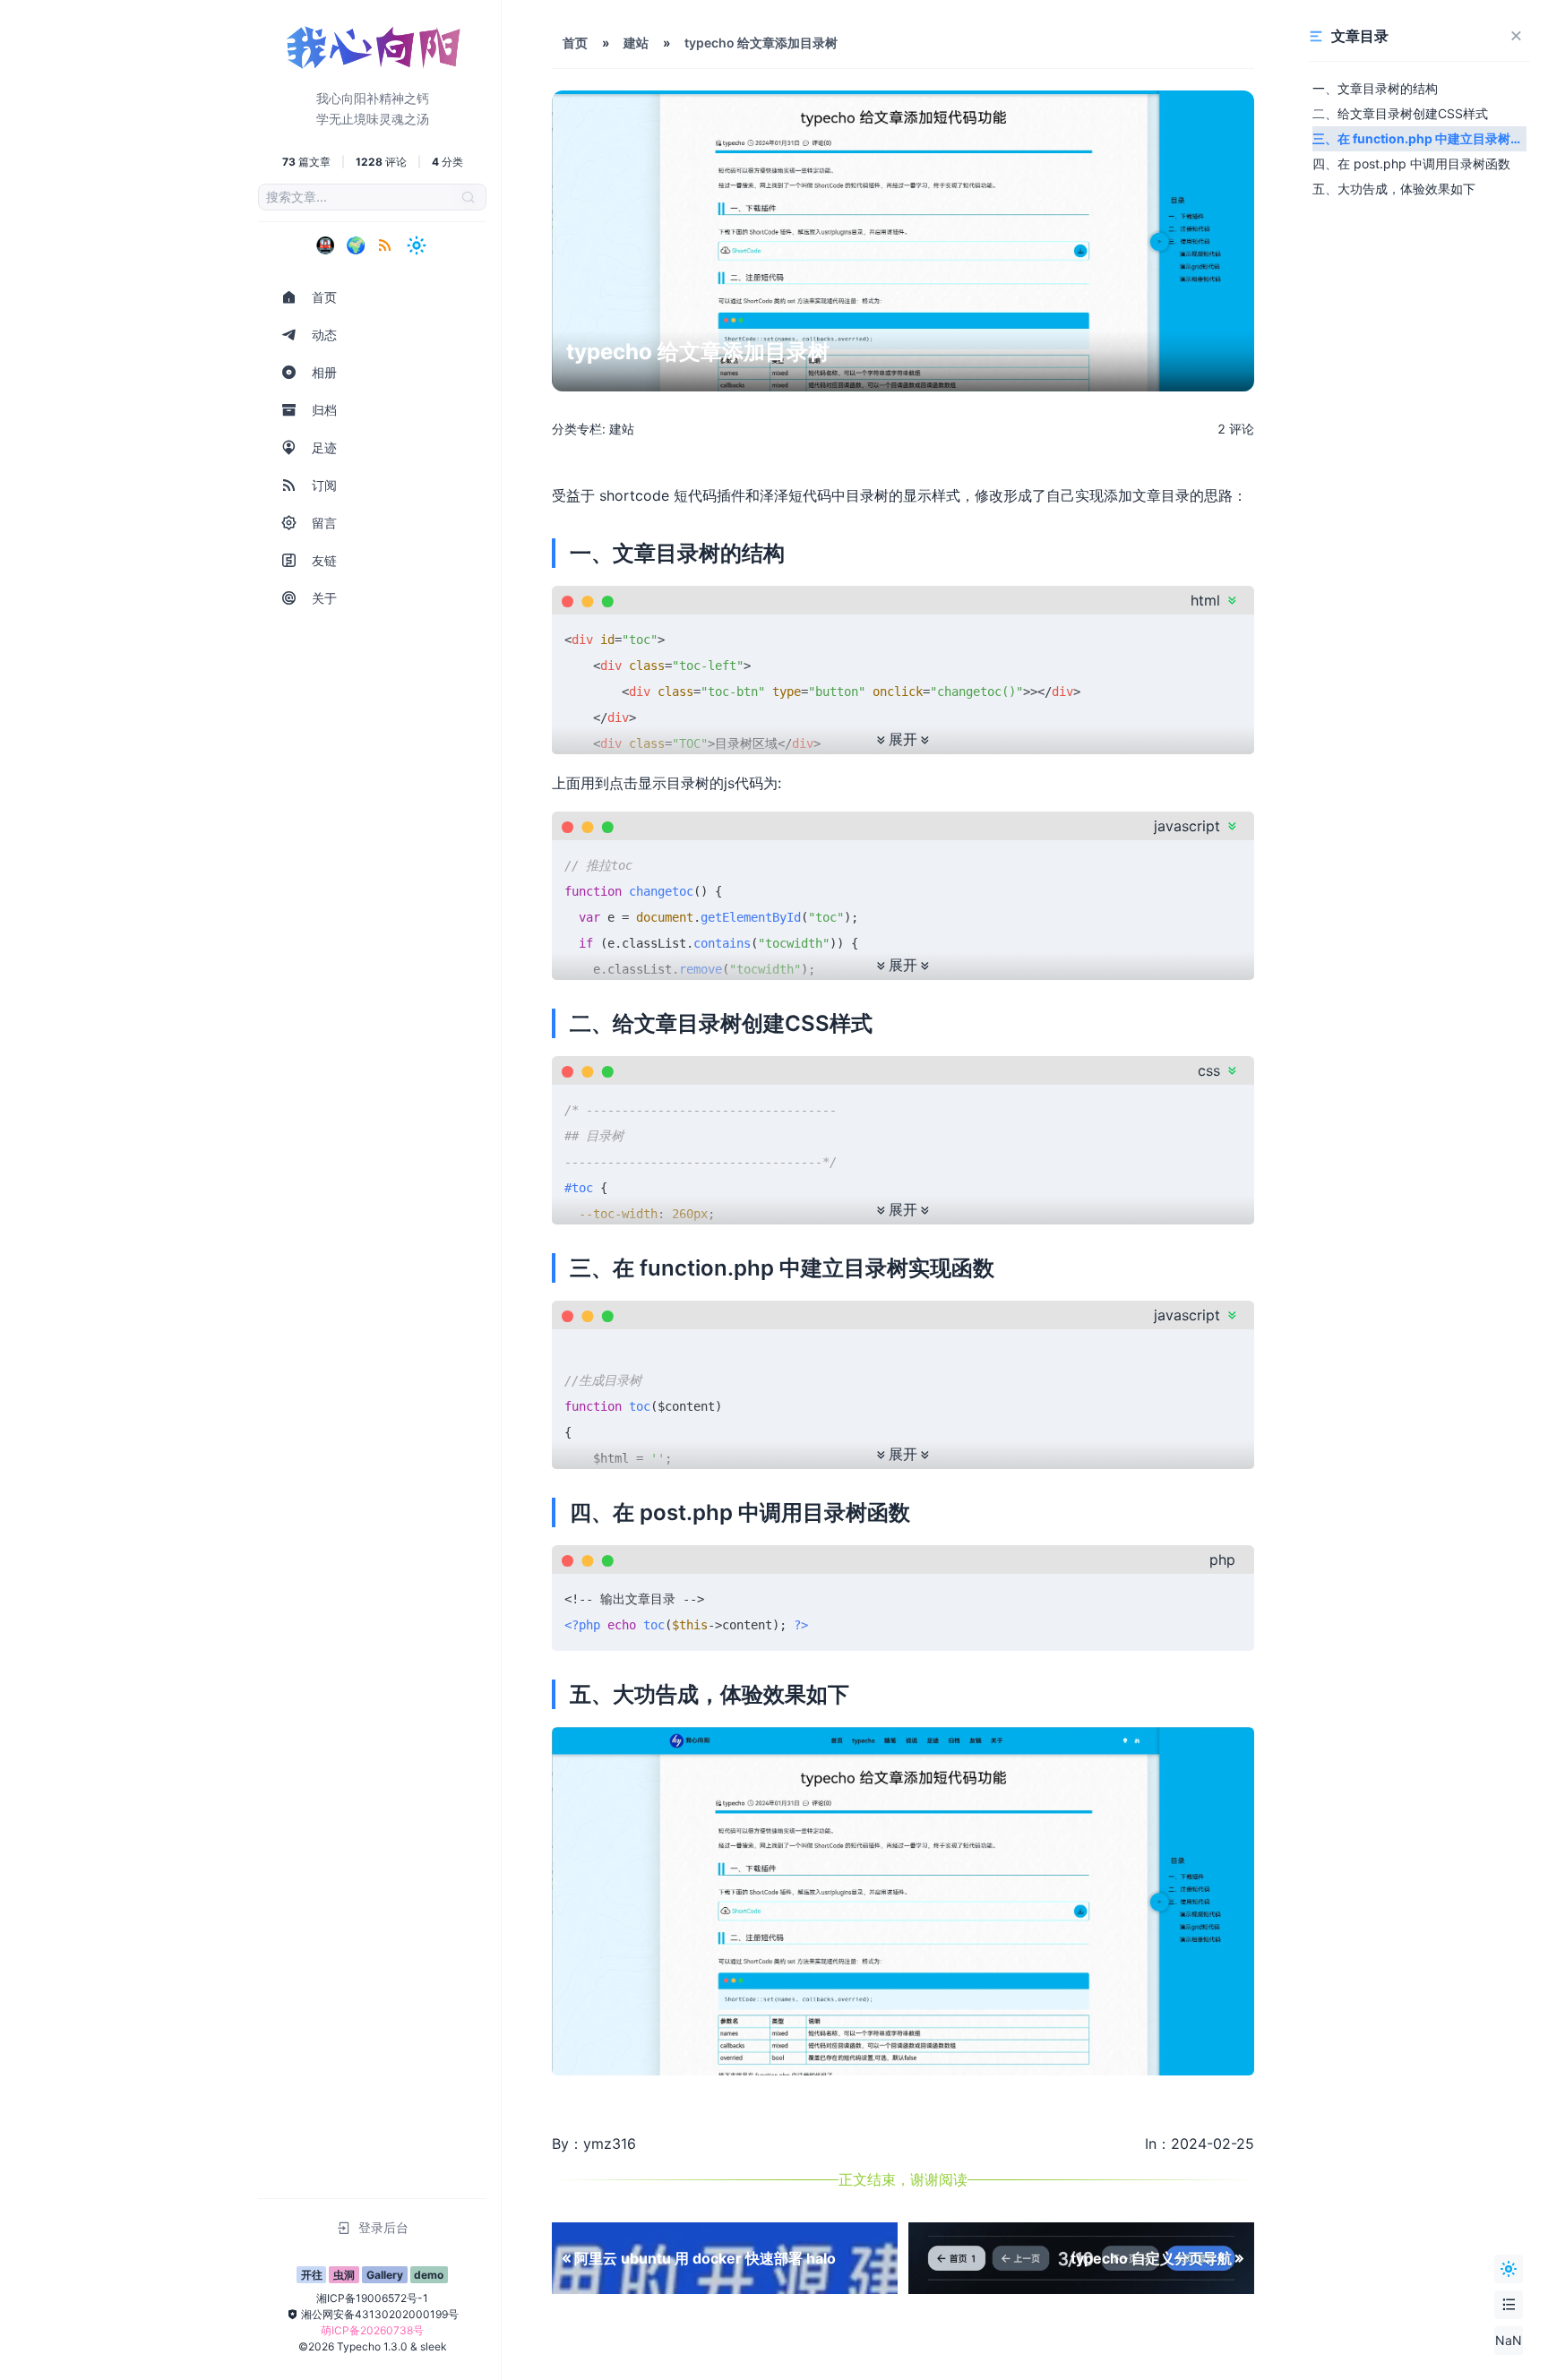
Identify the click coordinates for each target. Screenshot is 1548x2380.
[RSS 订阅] (385, 245)
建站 (636, 43)
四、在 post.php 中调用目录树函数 (1411, 163)
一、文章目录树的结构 (1375, 88)
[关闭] (1516, 36)
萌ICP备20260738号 (372, 2330)
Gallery (385, 2275)
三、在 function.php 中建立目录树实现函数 (1418, 141)
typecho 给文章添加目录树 (761, 43)
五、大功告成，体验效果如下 (1394, 189)
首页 (575, 43)
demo (429, 2275)
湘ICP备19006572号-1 (372, 2298)
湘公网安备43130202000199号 (380, 2314)
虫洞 (344, 2275)
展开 (903, 739)
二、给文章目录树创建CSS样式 (1400, 113)
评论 (1236, 429)
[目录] (1509, 2305)
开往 (312, 2275)
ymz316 (610, 2144)
